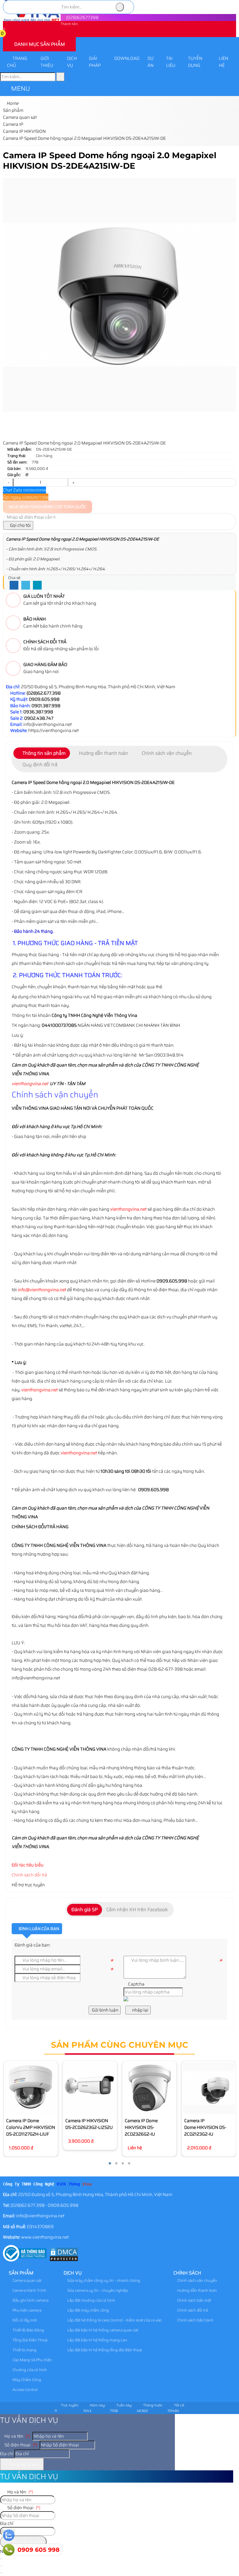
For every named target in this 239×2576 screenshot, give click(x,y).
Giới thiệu (47, 62)
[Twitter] (26, 585)
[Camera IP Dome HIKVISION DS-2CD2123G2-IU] (209, 2088)
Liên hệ (224, 62)
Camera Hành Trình (29, 2290)
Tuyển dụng (195, 62)
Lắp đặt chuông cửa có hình (91, 2300)
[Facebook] (14, 585)
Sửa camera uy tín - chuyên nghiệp (97, 2290)
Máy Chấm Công (26, 2380)
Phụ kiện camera (27, 2310)
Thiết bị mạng (24, 2350)
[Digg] (37, 585)
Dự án (151, 62)
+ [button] (73, 482)
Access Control (25, 2390)
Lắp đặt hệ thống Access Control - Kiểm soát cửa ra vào (114, 2320)
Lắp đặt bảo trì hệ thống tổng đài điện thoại (104, 2350)
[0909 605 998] (9, 2550)
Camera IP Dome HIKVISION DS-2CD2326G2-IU (141, 2127)
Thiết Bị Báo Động (28, 2330)
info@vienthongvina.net (42, 1290)
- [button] (8, 482)
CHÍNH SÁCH (187, 2273)
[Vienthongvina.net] (32, 21)
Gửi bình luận (105, 2010)
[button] (6, 34)
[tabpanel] (119, 1014)
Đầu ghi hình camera (30, 2300)
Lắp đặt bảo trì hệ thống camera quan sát (102, 2330)
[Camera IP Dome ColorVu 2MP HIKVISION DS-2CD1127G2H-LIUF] (31, 2088)
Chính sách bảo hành (195, 2320)
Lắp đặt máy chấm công (88, 2310)
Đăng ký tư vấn (24, 2464)
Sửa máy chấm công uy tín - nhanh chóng (103, 2280)
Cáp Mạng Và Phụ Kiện (32, 2360)
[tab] (42, 753)
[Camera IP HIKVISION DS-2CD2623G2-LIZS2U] (90, 2088)
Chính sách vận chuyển (197, 2280)
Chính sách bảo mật (194, 2300)
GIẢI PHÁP (95, 62)
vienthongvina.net (30, 1084)
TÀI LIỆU (171, 62)
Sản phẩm (21, 2273)
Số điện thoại (20, 2445)
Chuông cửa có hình (29, 2370)
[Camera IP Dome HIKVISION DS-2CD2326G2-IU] (149, 2088)
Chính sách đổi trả (29, 1875)
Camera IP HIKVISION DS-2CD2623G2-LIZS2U (89, 2124)
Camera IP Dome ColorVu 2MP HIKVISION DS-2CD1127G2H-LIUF (31, 2127)
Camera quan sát (27, 2280)
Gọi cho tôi (20, 525)
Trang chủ (17, 62)
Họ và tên (17, 2436)
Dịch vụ (72, 62)
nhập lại (140, 2010)
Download (127, 58)
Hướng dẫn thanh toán (197, 2290)
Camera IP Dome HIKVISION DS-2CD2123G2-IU (205, 2127)
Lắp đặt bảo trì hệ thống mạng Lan (97, 2340)
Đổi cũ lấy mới (24, 2320)
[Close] (1, 2566)
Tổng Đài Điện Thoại (30, 2340)
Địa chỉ (7, 2454)
